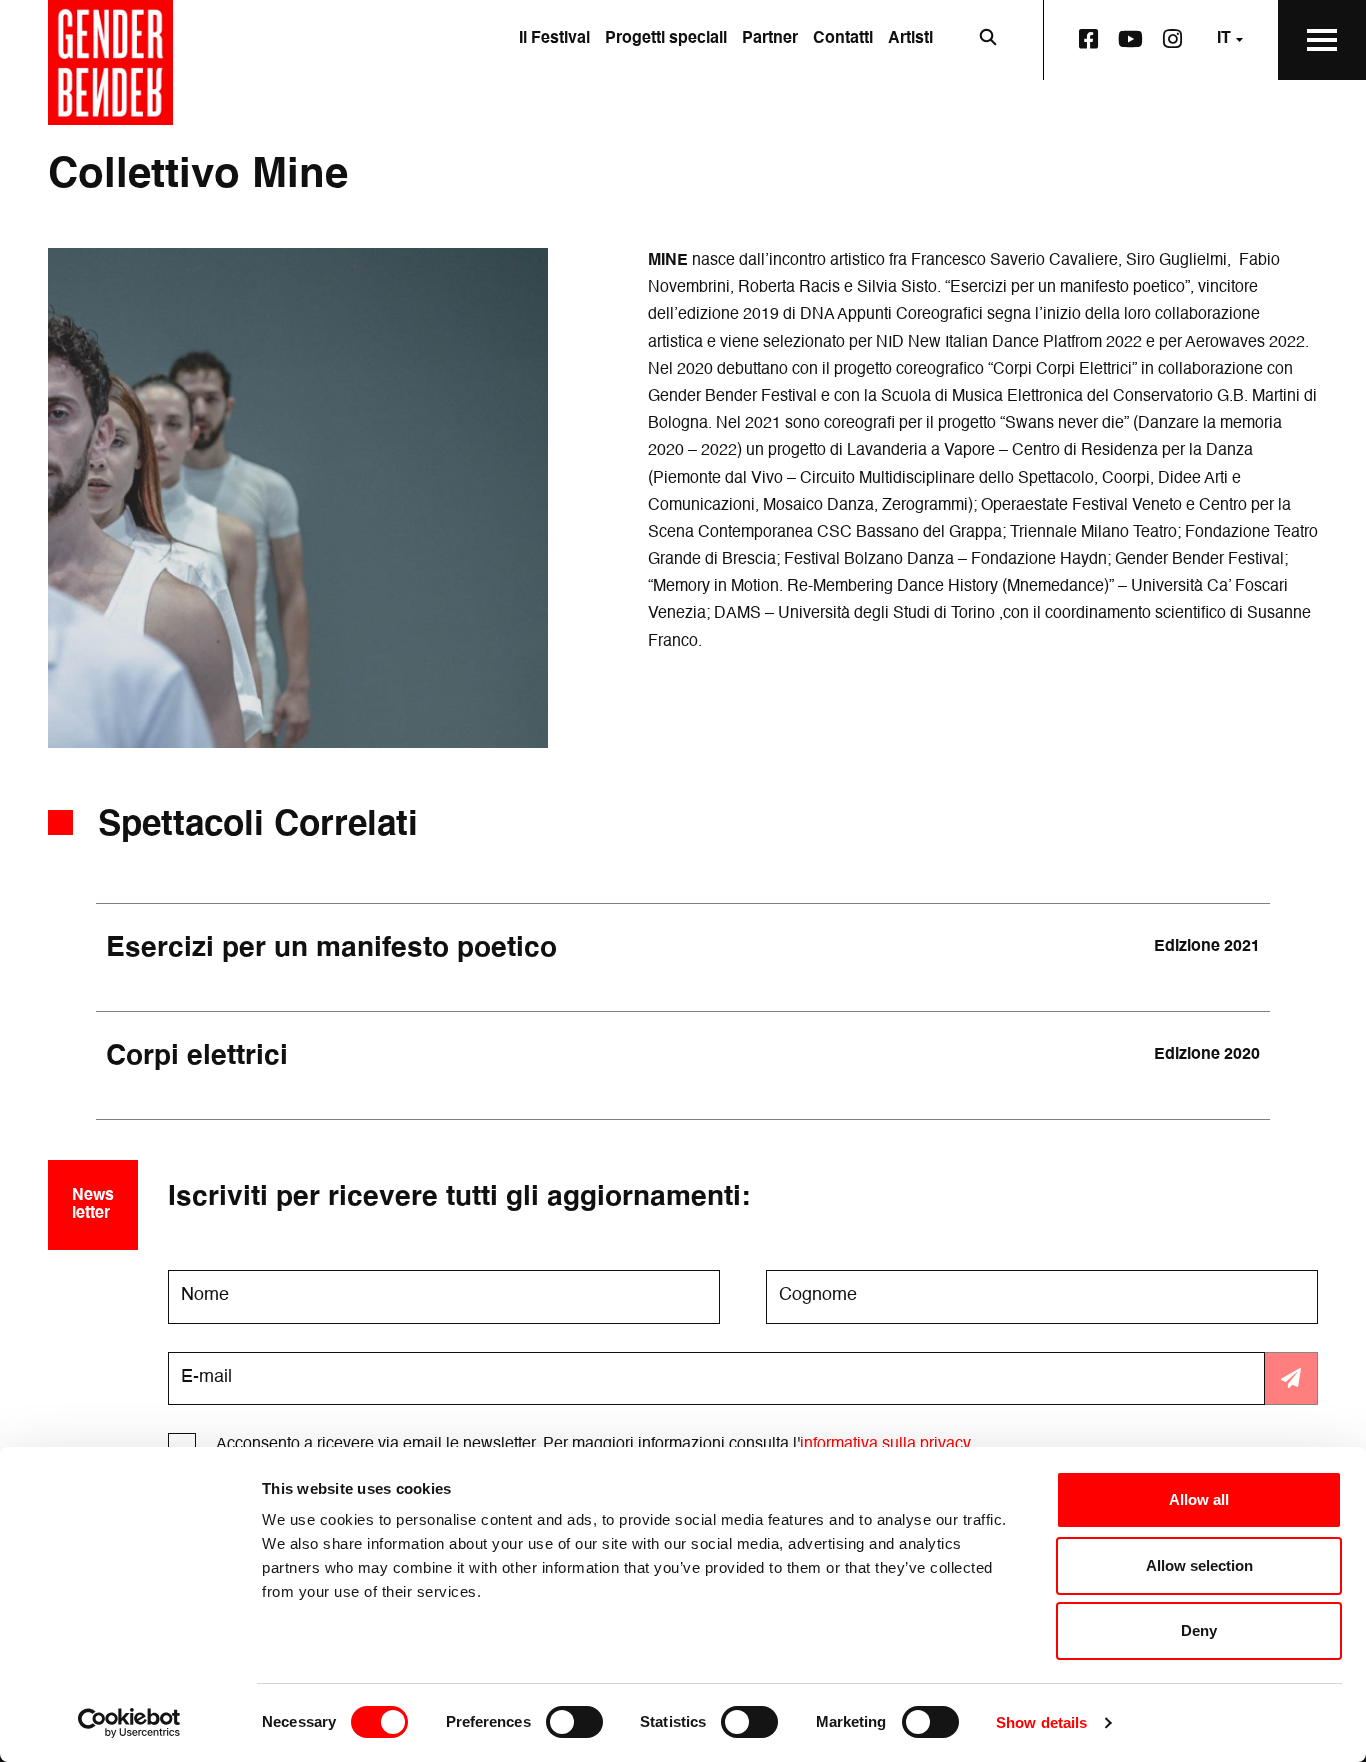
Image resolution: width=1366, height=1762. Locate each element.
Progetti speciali (666, 39)
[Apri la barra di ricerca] (988, 40)
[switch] (574, 1722)
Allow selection (1199, 1565)
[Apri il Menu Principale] (1322, 40)
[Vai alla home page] (110, 62)
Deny (1199, 1630)
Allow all (1199, 1499)
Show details (1041, 1722)
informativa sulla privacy (885, 1445)
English (1204, 117)
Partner (770, 39)
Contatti (843, 39)
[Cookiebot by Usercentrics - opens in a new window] (129, 1723)
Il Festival (554, 39)
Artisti (910, 39)
